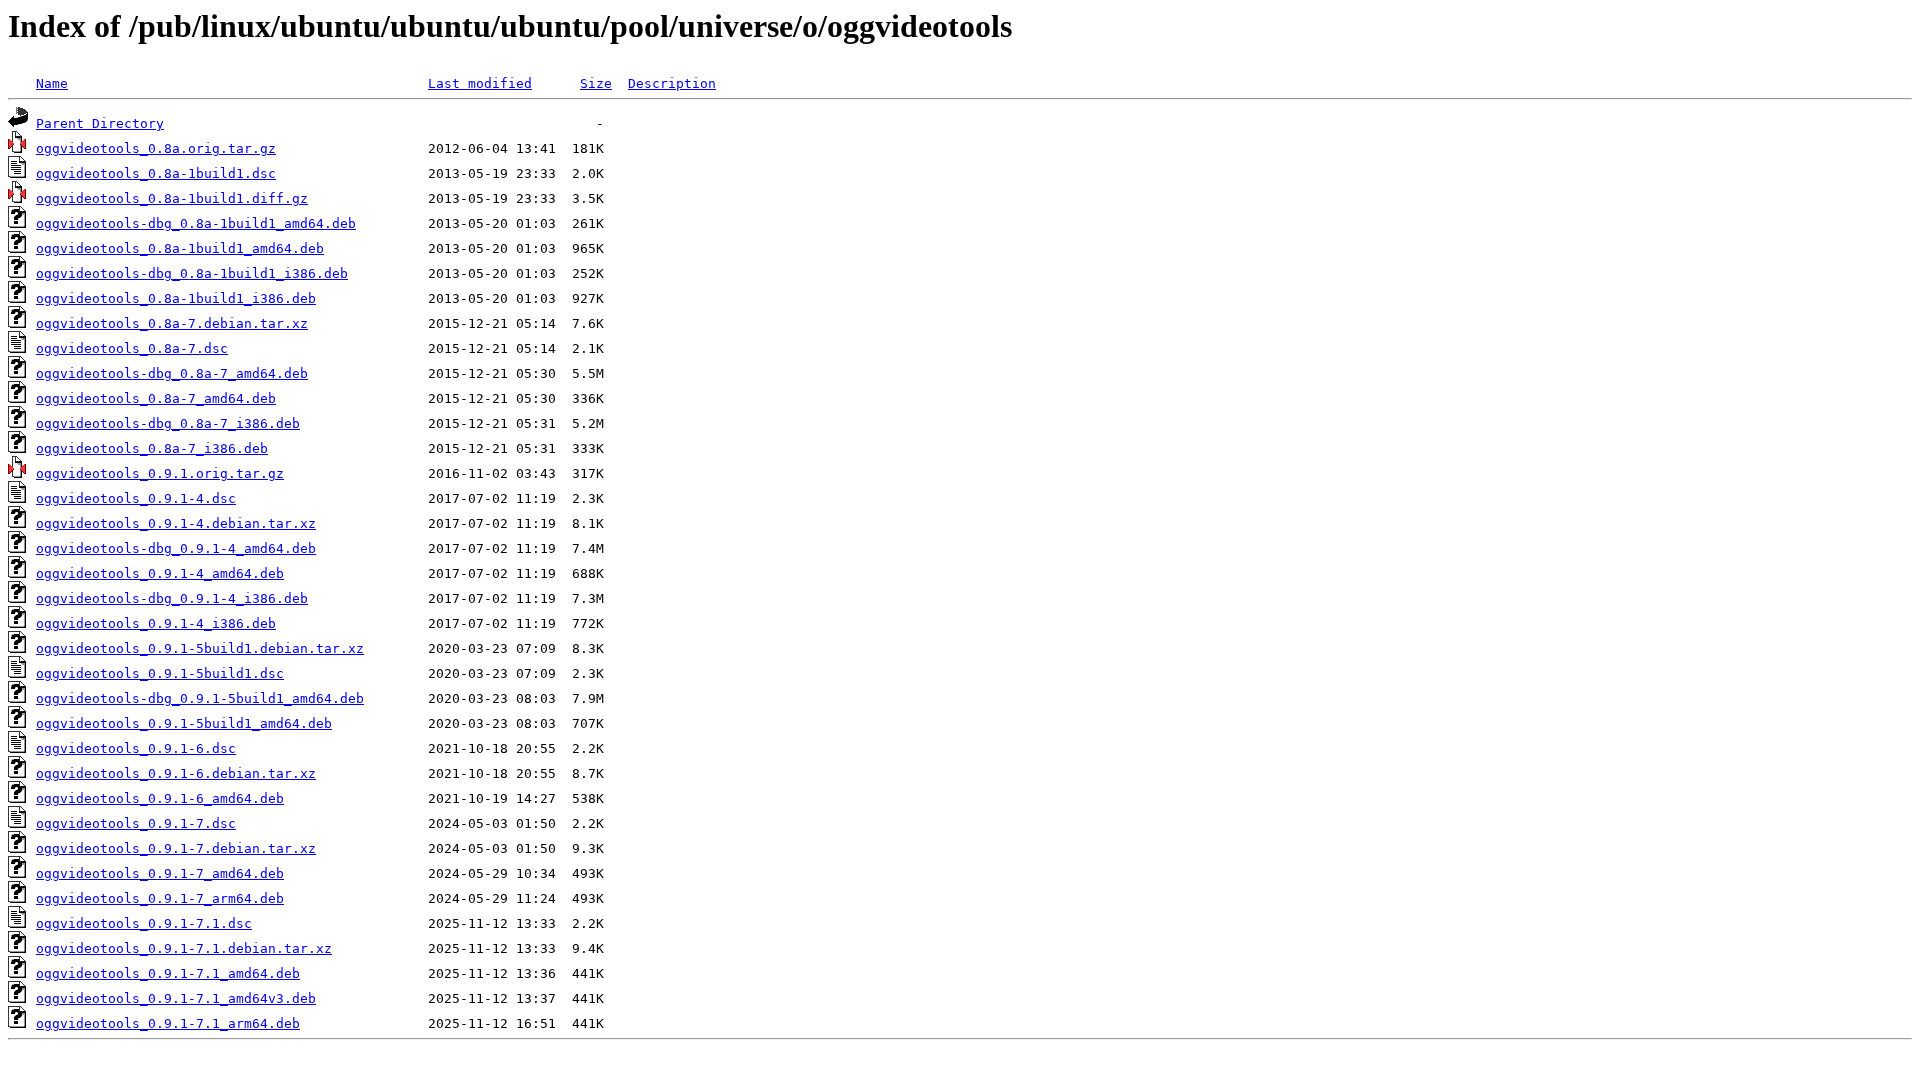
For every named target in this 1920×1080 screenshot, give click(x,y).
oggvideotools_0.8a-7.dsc (132, 348)
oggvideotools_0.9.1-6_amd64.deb (160, 798)
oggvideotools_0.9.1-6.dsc (136, 748)
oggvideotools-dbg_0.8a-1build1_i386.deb (192, 273)
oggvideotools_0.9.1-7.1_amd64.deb (168, 973)
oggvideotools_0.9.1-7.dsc (136, 823)
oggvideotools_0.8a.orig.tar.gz (156, 148)
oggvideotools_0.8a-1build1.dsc (156, 173)
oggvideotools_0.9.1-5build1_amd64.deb (184, 723)
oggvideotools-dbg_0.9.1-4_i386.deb (172, 598)
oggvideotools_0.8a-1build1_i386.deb (176, 298)
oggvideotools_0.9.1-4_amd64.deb (160, 573)
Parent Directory (100, 123)
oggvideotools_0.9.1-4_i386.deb (156, 623)
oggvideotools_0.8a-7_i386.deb (152, 448)
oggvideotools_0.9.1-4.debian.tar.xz (176, 523)
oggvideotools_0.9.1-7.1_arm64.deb (168, 1023)
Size (596, 83)
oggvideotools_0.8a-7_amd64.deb (156, 398)
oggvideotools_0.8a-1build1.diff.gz (172, 198)
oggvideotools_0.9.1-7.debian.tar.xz (176, 848)
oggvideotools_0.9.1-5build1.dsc (160, 673)
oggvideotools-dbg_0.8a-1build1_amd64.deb (196, 223)
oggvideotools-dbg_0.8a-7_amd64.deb (172, 373)
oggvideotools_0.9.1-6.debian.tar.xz (176, 773)
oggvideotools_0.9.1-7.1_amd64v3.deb (176, 998)
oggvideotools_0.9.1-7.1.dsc (144, 923)
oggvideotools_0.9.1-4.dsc (136, 498)
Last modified (480, 83)
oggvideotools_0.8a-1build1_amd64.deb (180, 248)
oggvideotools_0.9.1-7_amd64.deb (160, 873)
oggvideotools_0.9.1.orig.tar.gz (160, 473)
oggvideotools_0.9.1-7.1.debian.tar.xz (184, 948)
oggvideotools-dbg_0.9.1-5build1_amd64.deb (200, 698)
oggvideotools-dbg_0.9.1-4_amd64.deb (176, 548)
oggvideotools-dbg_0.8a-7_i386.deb (168, 423)
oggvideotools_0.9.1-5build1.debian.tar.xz (200, 648)
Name (52, 83)
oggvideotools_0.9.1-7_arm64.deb (160, 898)
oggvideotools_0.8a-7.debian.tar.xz (172, 323)
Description (672, 83)
